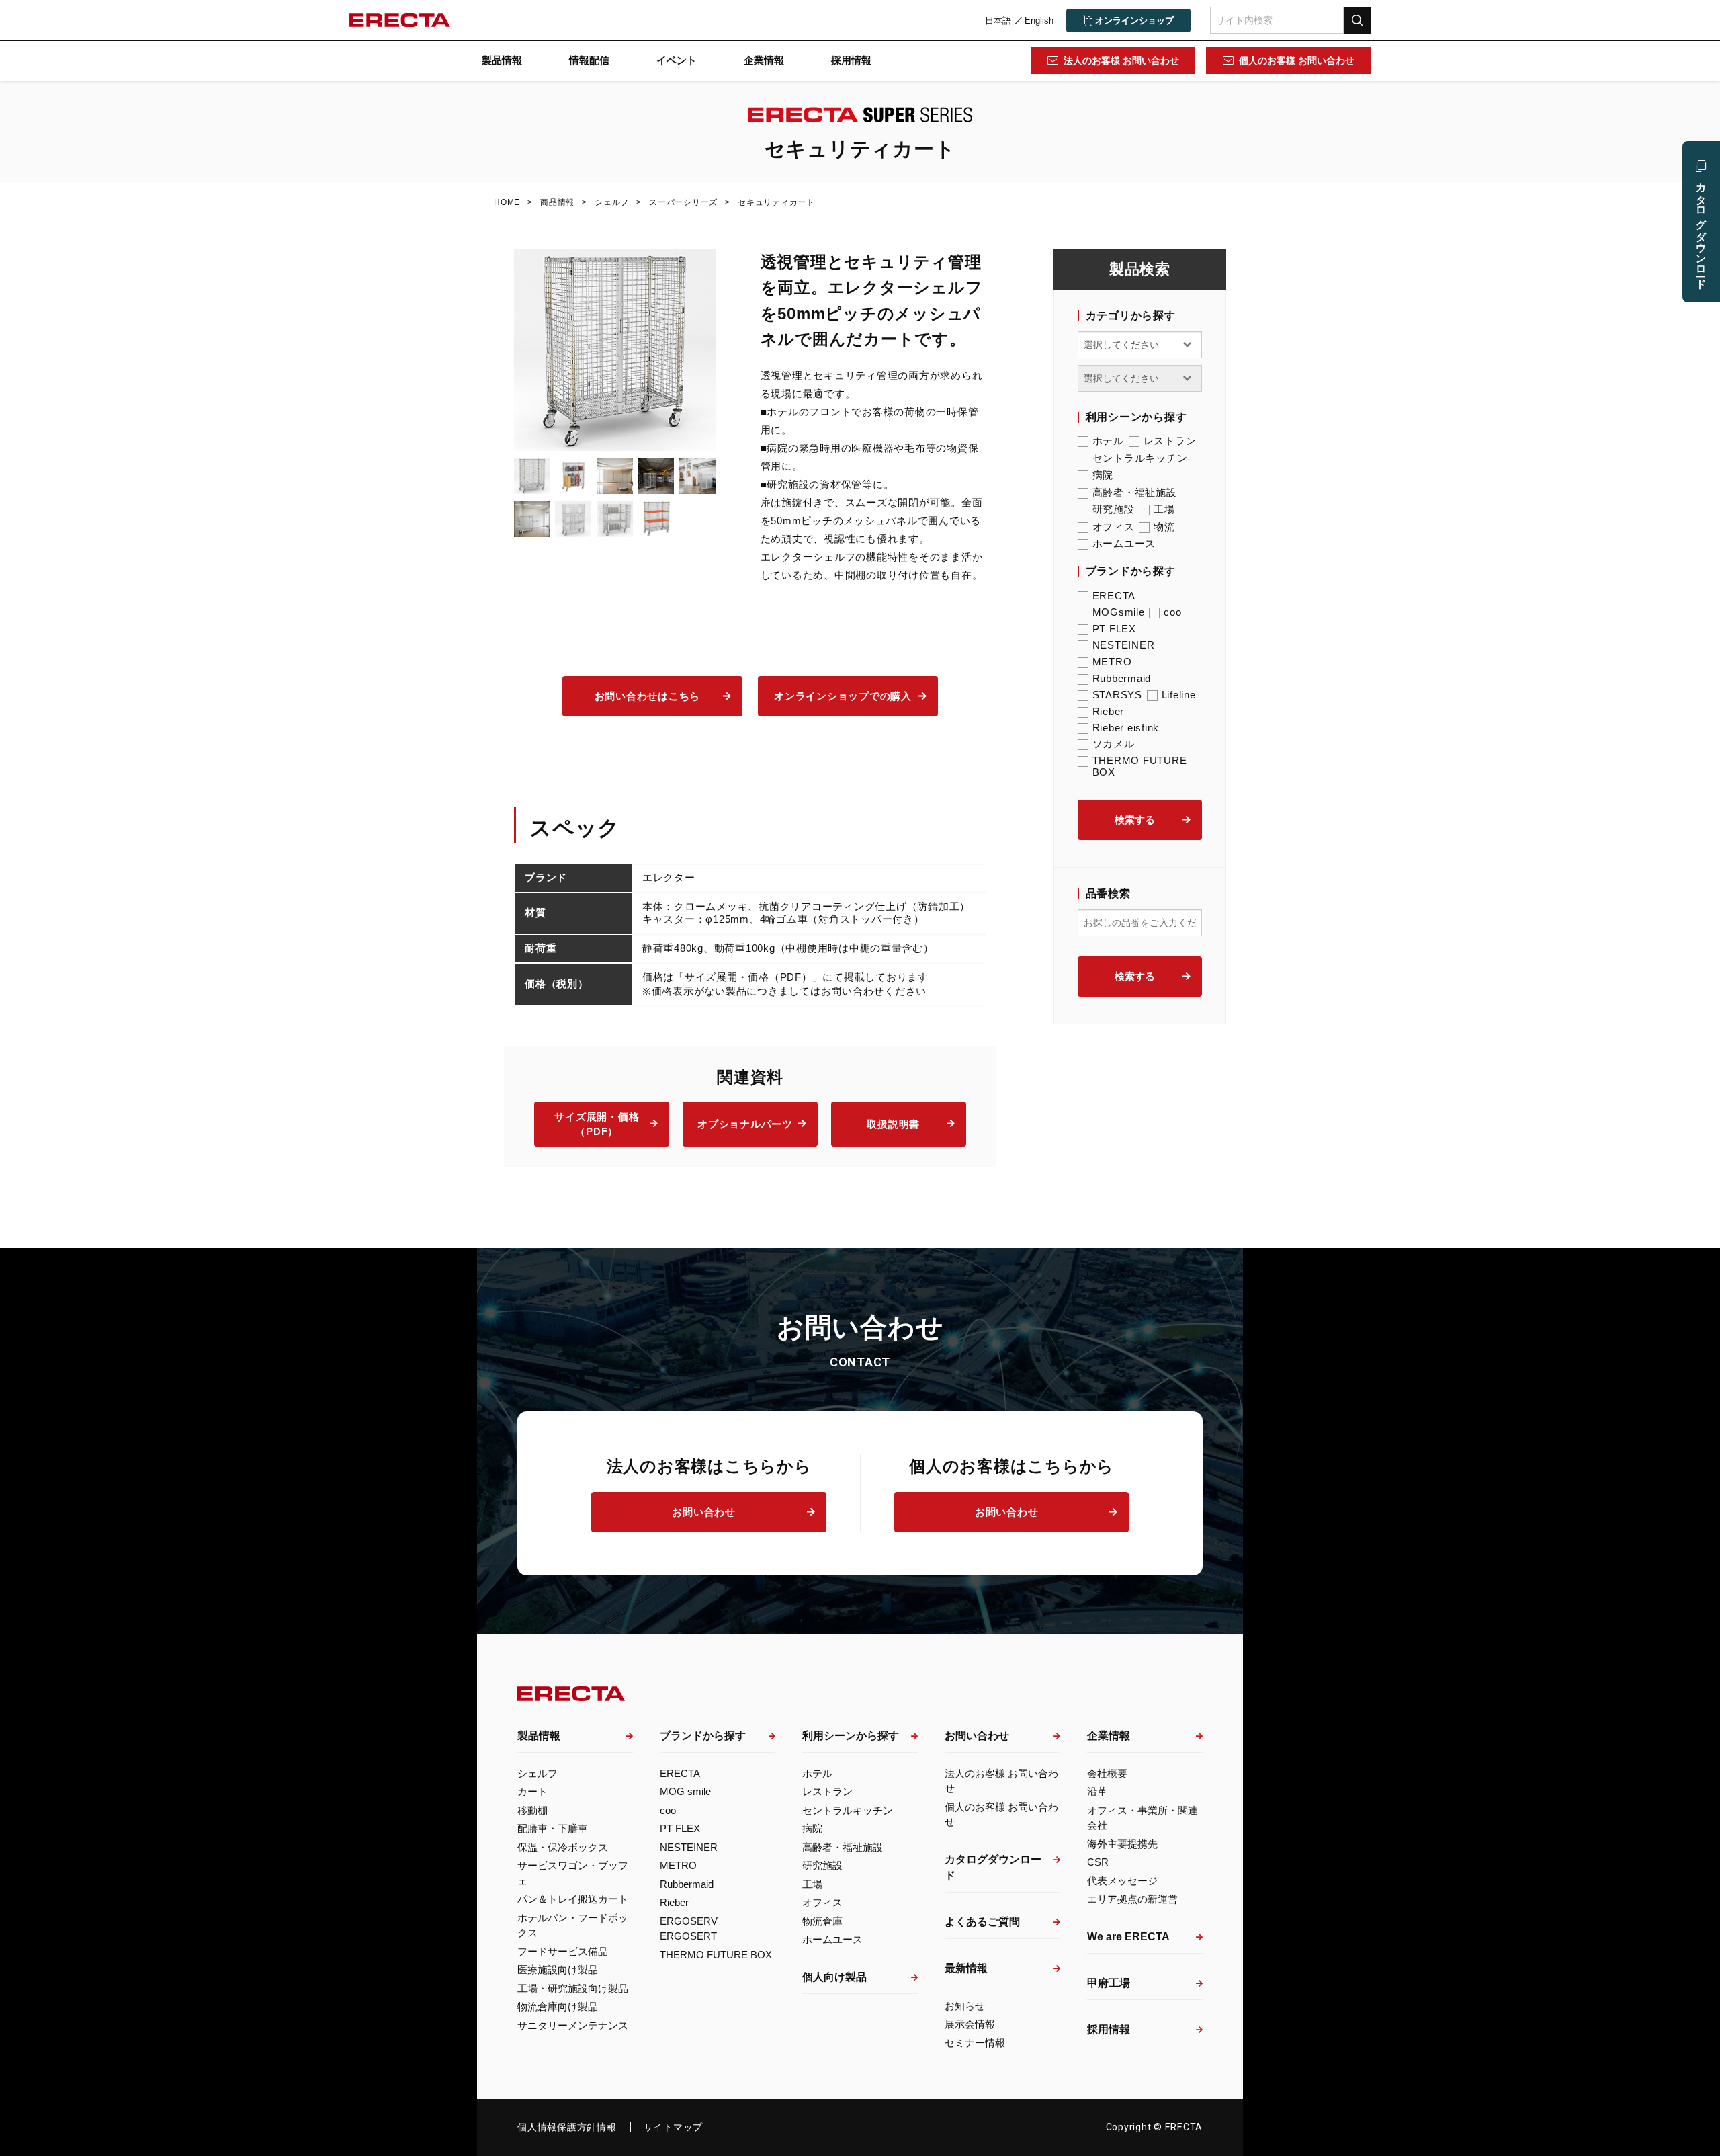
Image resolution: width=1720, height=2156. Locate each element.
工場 (1164, 509)
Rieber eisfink (1126, 728)
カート (532, 1791)
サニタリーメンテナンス (573, 2025)
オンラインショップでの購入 (843, 696)
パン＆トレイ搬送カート (573, 1899)
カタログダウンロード (993, 1867)
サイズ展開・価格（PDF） (597, 1124)
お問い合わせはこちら (648, 696)
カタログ (1702, 230)
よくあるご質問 (982, 1922)
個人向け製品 (834, 1977)
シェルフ (537, 1773)
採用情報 (851, 60)
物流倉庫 (822, 1921)
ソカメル (1114, 744)
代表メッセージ (1122, 1881)
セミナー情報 (975, 2043)
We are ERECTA (1128, 1937)
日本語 (998, 20)
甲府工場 (1109, 1983)
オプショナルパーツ (745, 1124)
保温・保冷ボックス (563, 1847)
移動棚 (532, 1810)
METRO (1112, 662)
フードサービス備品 (563, 1951)
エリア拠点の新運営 (1132, 1899)
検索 (1357, 20)
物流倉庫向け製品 (558, 2006)
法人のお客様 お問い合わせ (1121, 60)
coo (1172, 612)
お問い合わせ (704, 1512)
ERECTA (1114, 596)
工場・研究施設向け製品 (573, 1988)
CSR (1098, 1862)
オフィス (1114, 527)
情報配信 (589, 60)
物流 (1164, 527)
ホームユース (1124, 543)
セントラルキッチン (1140, 458)
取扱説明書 (893, 1124)
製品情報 (502, 60)
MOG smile (685, 1791)
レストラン (1170, 441)
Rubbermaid (1122, 678)
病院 (1103, 475)
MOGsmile (1119, 612)
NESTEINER (1124, 645)
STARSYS (1117, 695)
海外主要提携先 (1122, 1844)
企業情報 (764, 60)
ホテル (1108, 441)
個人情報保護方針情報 (567, 2127)
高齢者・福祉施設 (1135, 492)
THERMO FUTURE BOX (1140, 766)
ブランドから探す (703, 1736)
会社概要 (1107, 1773)
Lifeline (1179, 695)
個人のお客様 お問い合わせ (1297, 60)
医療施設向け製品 (558, 1970)
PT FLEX (1114, 629)
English (1039, 20)
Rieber (1109, 711)
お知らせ (965, 2006)
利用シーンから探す (851, 1736)
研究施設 (1114, 509)
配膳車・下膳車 (553, 1828)
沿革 (1097, 1791)
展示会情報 (970, 2024)
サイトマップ (674, 2127)
